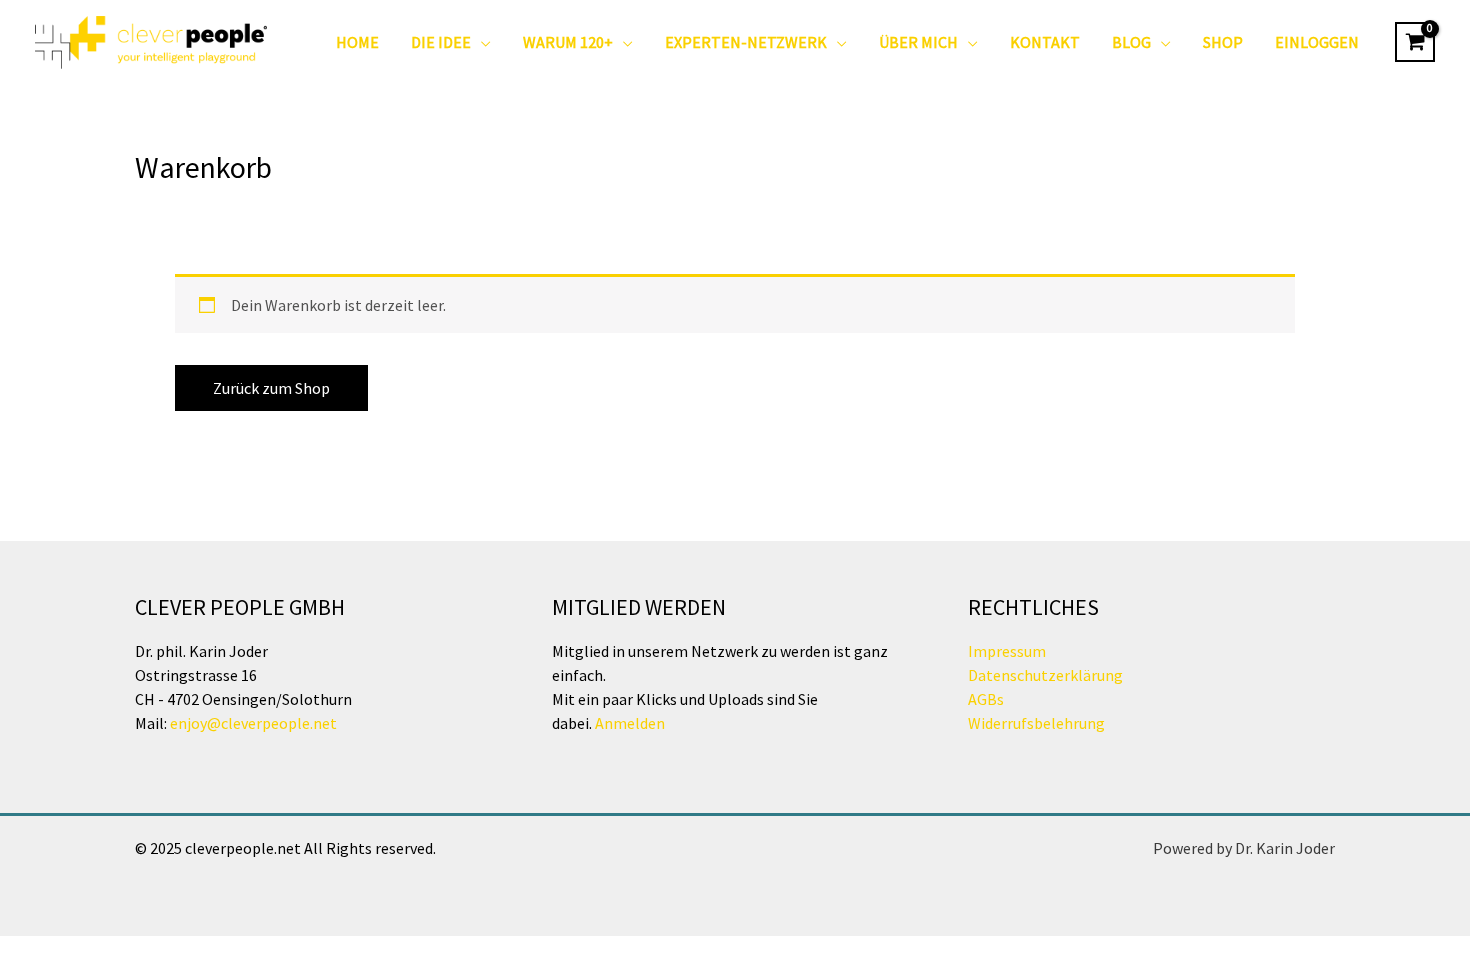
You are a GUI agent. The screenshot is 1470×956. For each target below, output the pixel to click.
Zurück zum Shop (271, 388)
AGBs (986, 699)
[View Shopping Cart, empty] (1415, 42)
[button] (481, 42)
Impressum (1007, 651)
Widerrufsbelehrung (1036, 723)
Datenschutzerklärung (1045, 675)
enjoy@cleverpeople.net (253, 723)
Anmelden (628, 723)
